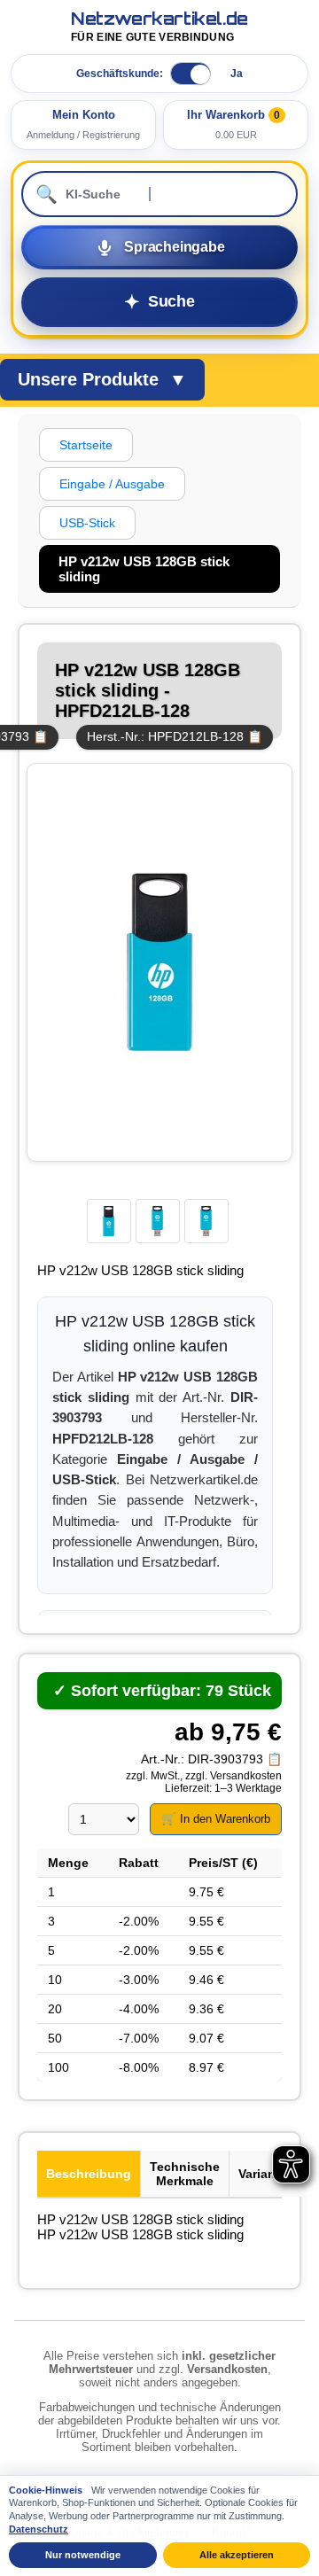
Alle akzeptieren (237, 2555)
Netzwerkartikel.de (159, 27)
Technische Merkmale (185, 2174)
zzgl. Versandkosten (233, 1776)
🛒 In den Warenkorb (216, 1819)
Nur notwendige (83, 2555)
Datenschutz (39, 2529)
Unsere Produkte (102, 379)
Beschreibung (89, 2174)
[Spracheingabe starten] (159, 247)
